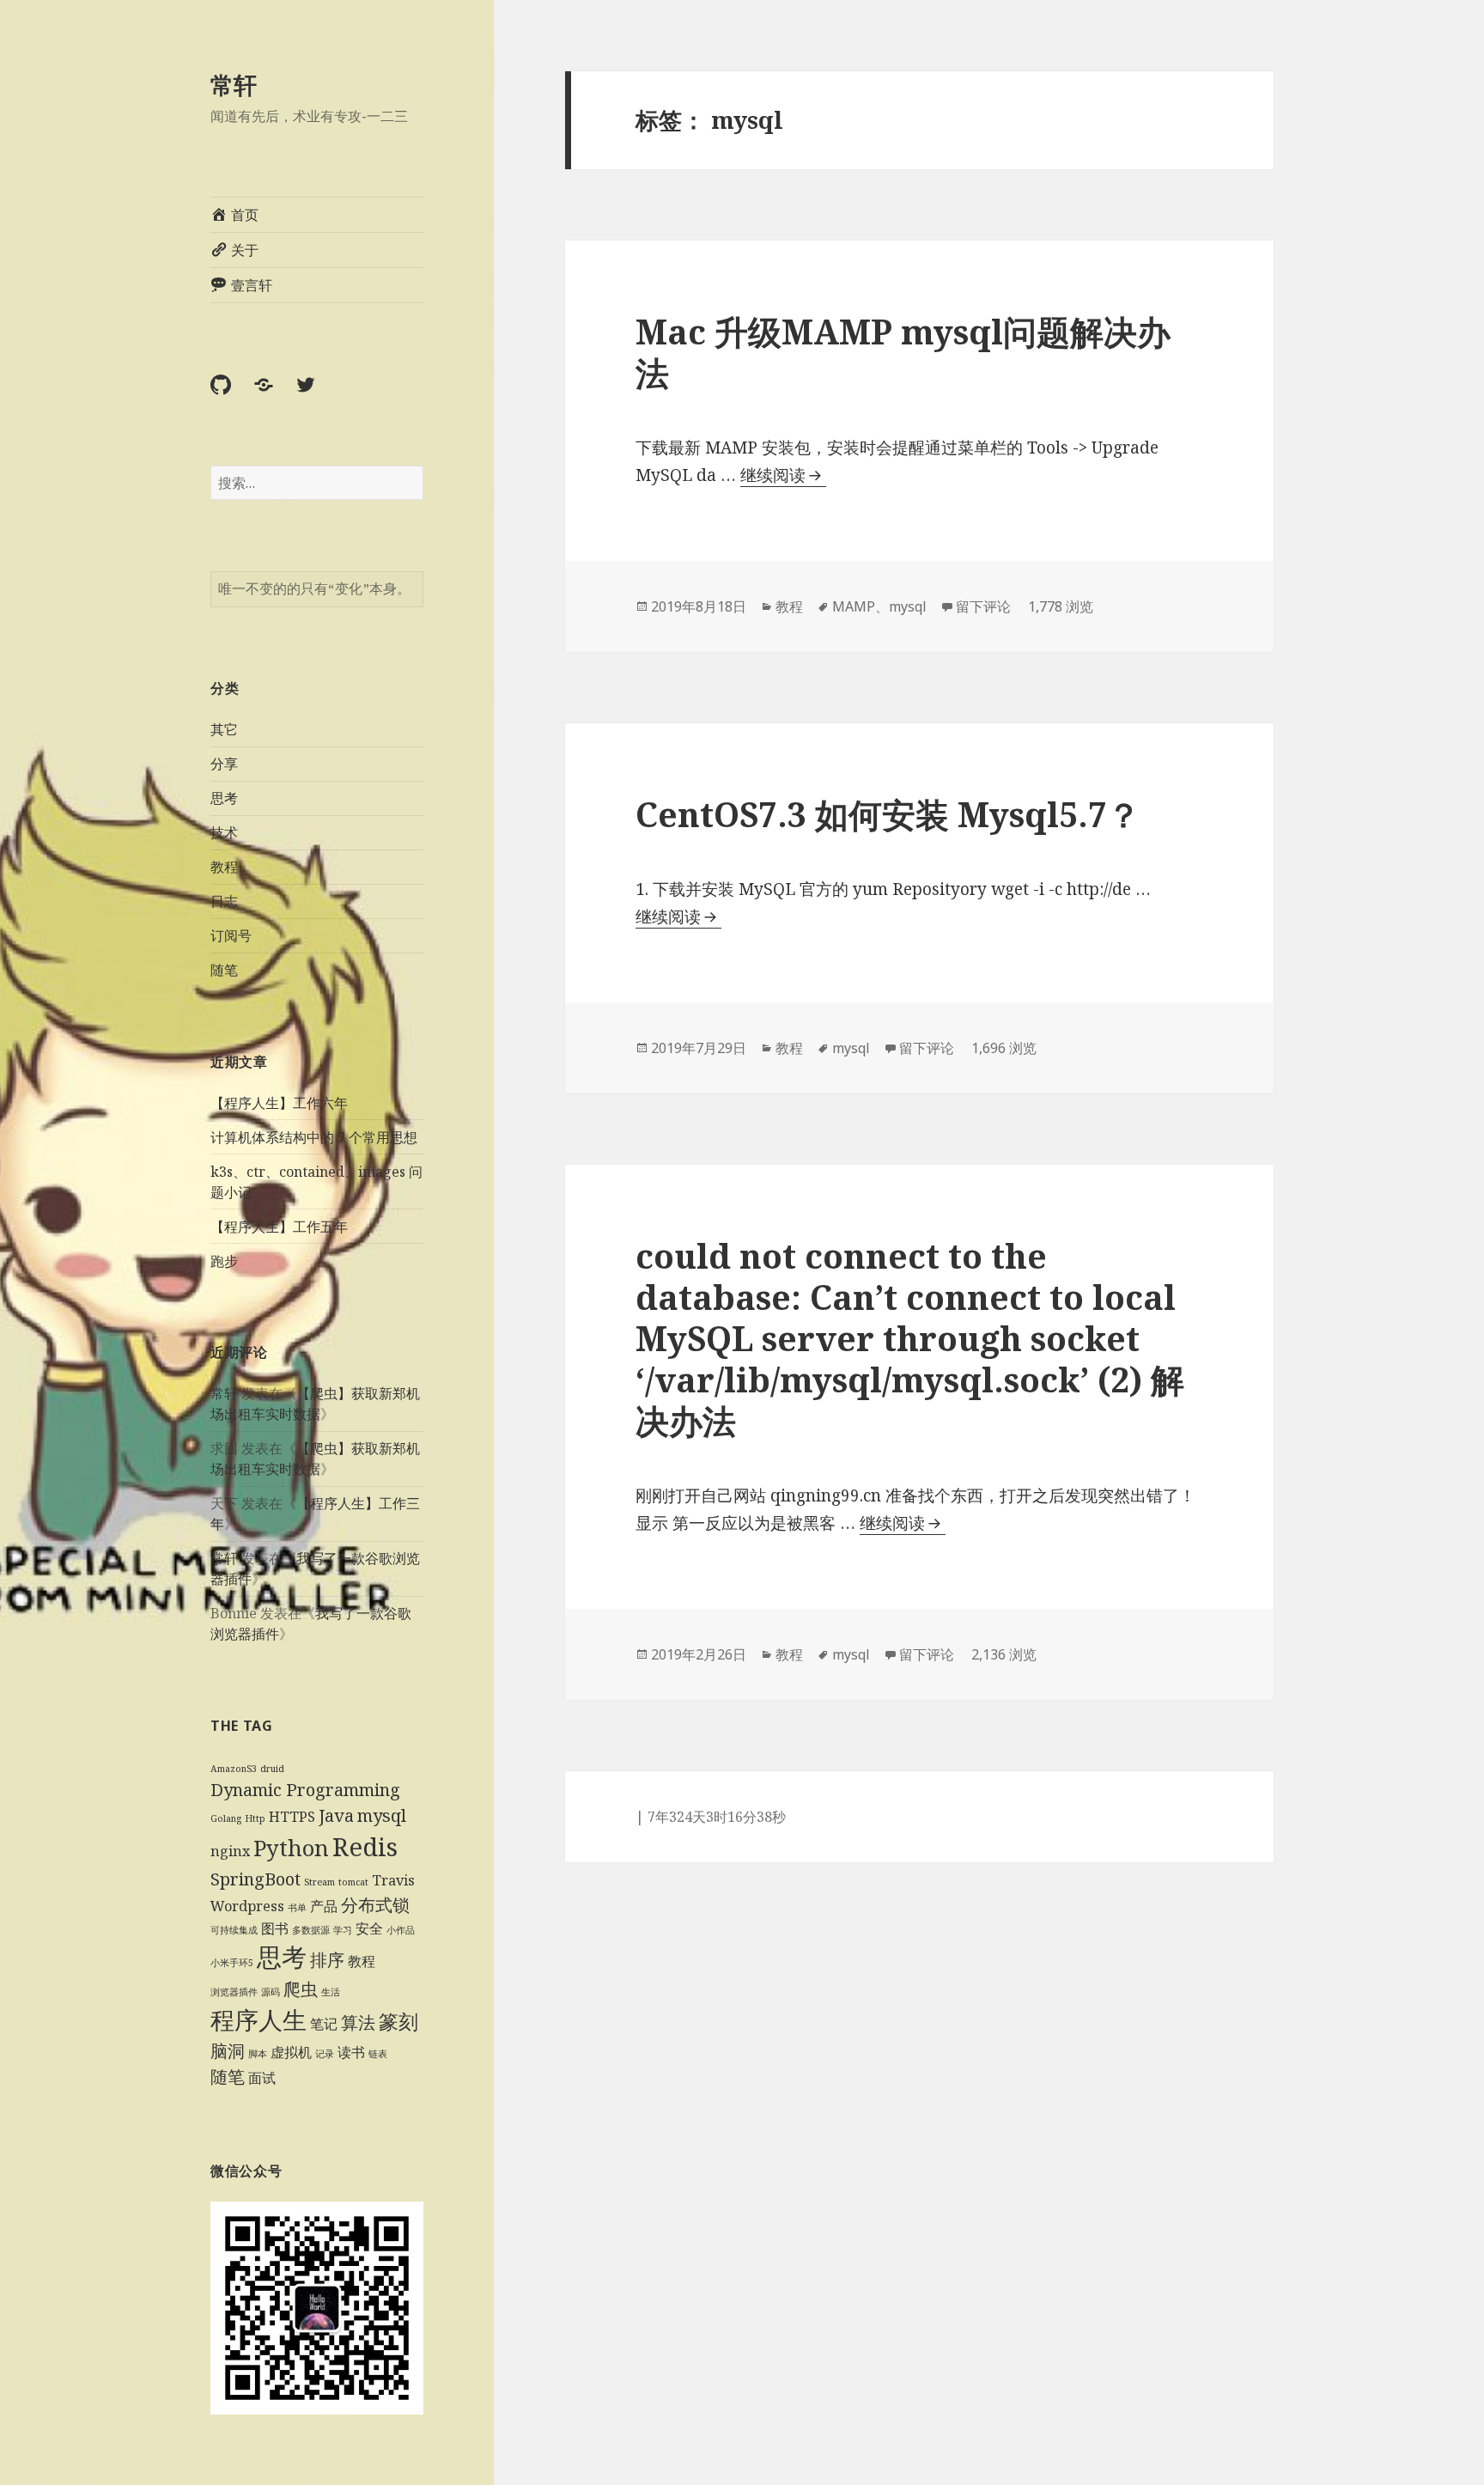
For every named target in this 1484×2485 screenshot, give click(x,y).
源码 (271, 1992)
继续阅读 (783, 475)
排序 (327, 1960)
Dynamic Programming (305, 1790)
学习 (343, 1930)
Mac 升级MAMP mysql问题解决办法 (903, 352)
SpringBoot (255, 1879)
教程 (224, 867)
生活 (331, 1992)
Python (291, 1848)
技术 (224, 832)
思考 (224, 798)
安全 (369, 1928)
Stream (319, 1882)
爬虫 (301, 1989)
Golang (226, 1818)
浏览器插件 (234, 1992)
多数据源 (311, 1930)
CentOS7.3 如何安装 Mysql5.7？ (888, 814)
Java (336, 1815)
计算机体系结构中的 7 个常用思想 (314, 1137)
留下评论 (983, 606)
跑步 (224, 1261)
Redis (365, 1847)
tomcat (353, 1882)
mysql (382, 1815)
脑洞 (228, 2051)
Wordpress (247, 1906)
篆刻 (398, 2021)
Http (255, 1818)
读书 (351, 2052)
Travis (393, 1880)
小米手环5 (232, 1963)
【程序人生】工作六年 (279, 1103)
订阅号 (231, 935)
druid (272, 1769)
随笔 (224, 970)
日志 (224, 901)
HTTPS (292, 1817)
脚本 (258, 2054)
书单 (297, 1908)
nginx (230, 1851)
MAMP (854, 606)
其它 (224, 729)
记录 (325, 2054)
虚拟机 (291, 2052)
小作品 (401, 1930)
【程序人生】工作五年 (279, 1227)
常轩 (234, 85)
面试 (262, 2078)
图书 (275, 1928)
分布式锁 (375, 1905)
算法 (358, 2022)
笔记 (324, 2024)
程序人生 (258, 2019)
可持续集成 (234, 1930)
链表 (378, 2054)
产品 (324, 1906)
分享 (224, 764)
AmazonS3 (234, 1769)
